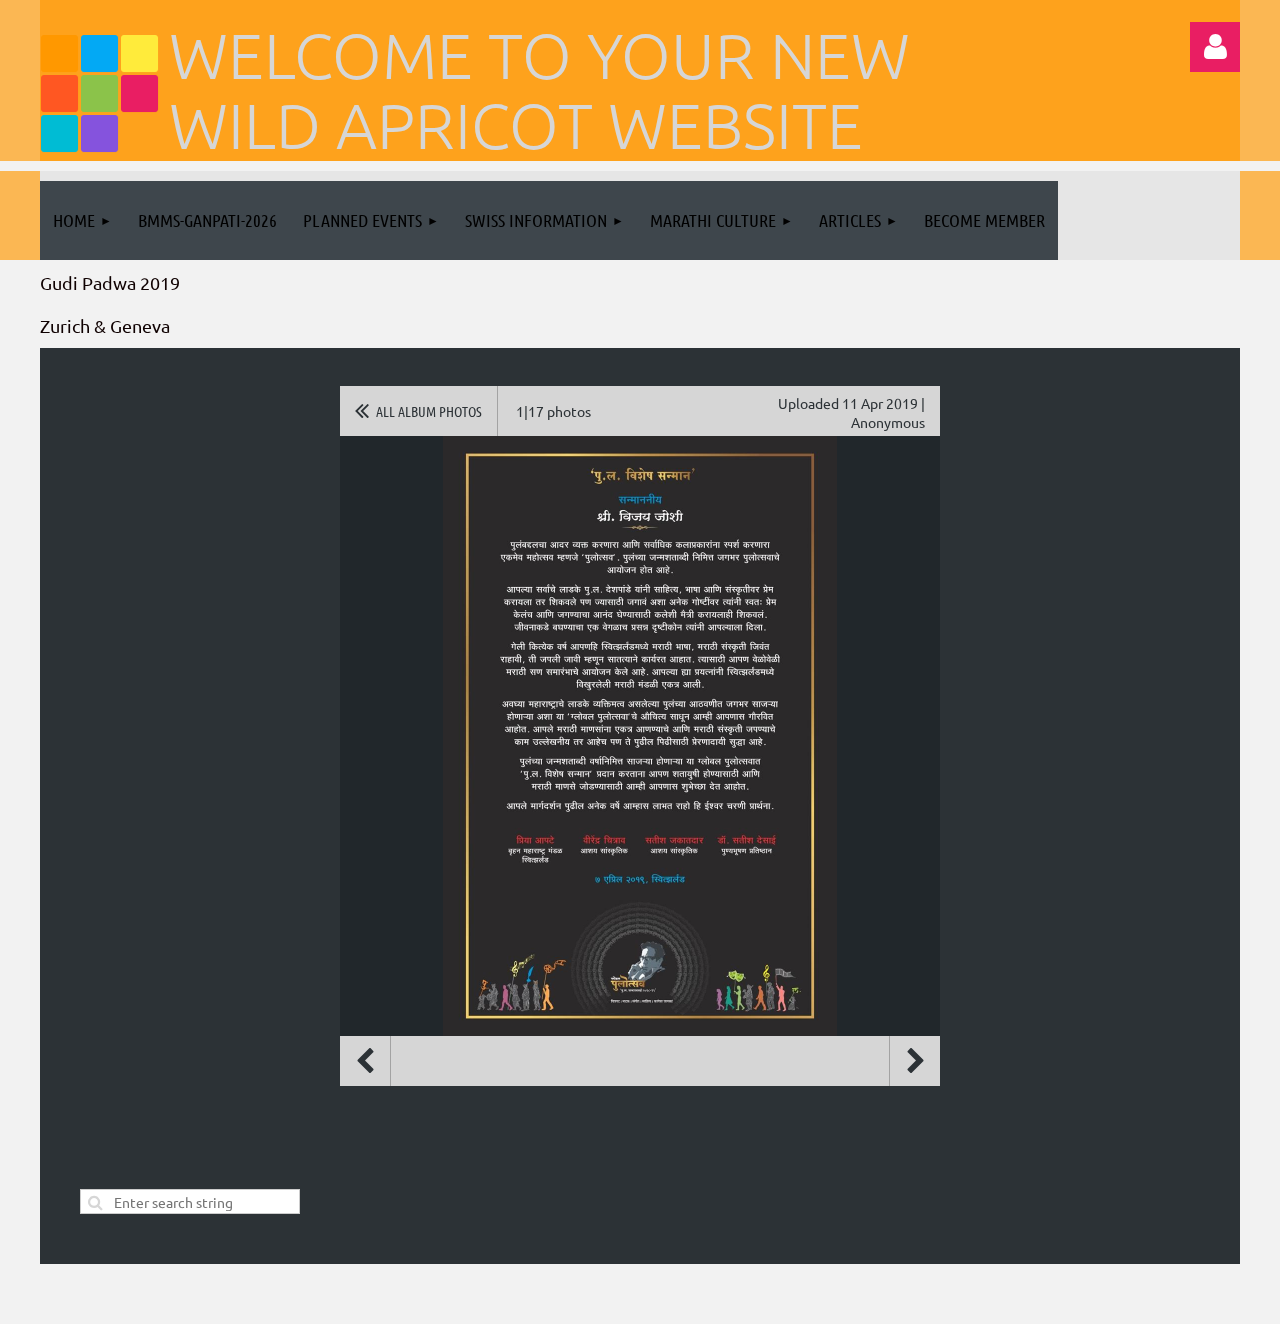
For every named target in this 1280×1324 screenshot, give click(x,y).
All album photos (429, 411)
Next (915, 1061)
